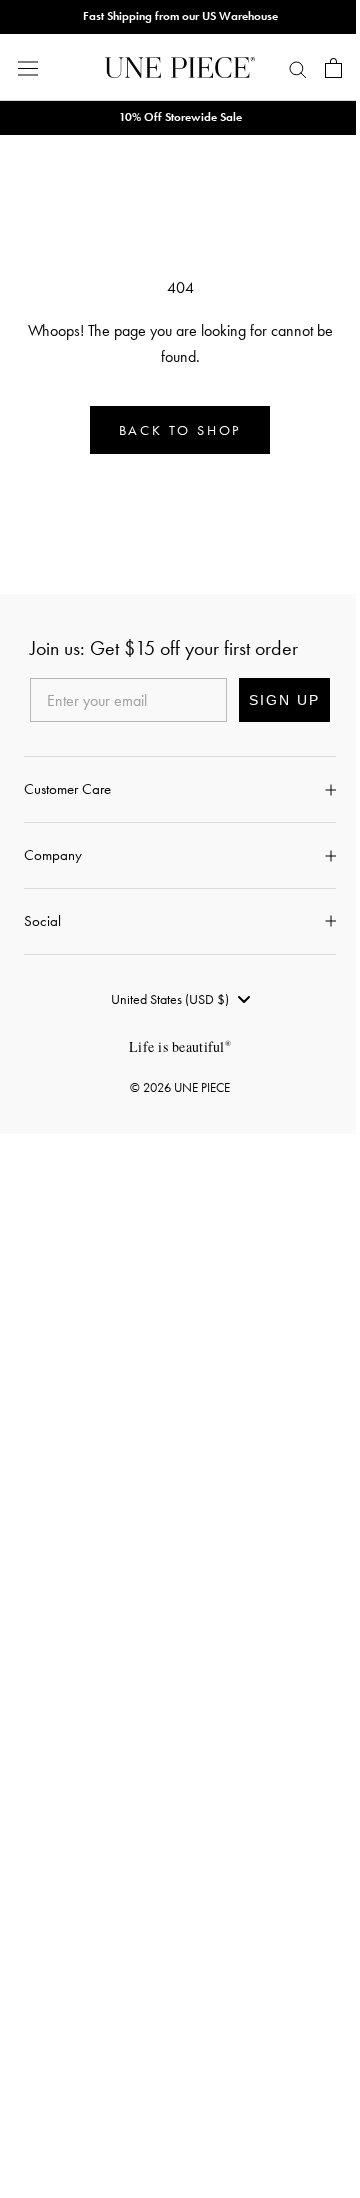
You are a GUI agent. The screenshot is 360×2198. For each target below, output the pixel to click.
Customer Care (67, 789)
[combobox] (180, 999)
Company (53, 855)
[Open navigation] (28, 67)
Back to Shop (180, 430)
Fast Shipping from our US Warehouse (180, 16)
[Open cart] (333, 68)
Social (42, 921)
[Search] (298, 68)
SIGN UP (284, 700)
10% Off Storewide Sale (180, 117)
